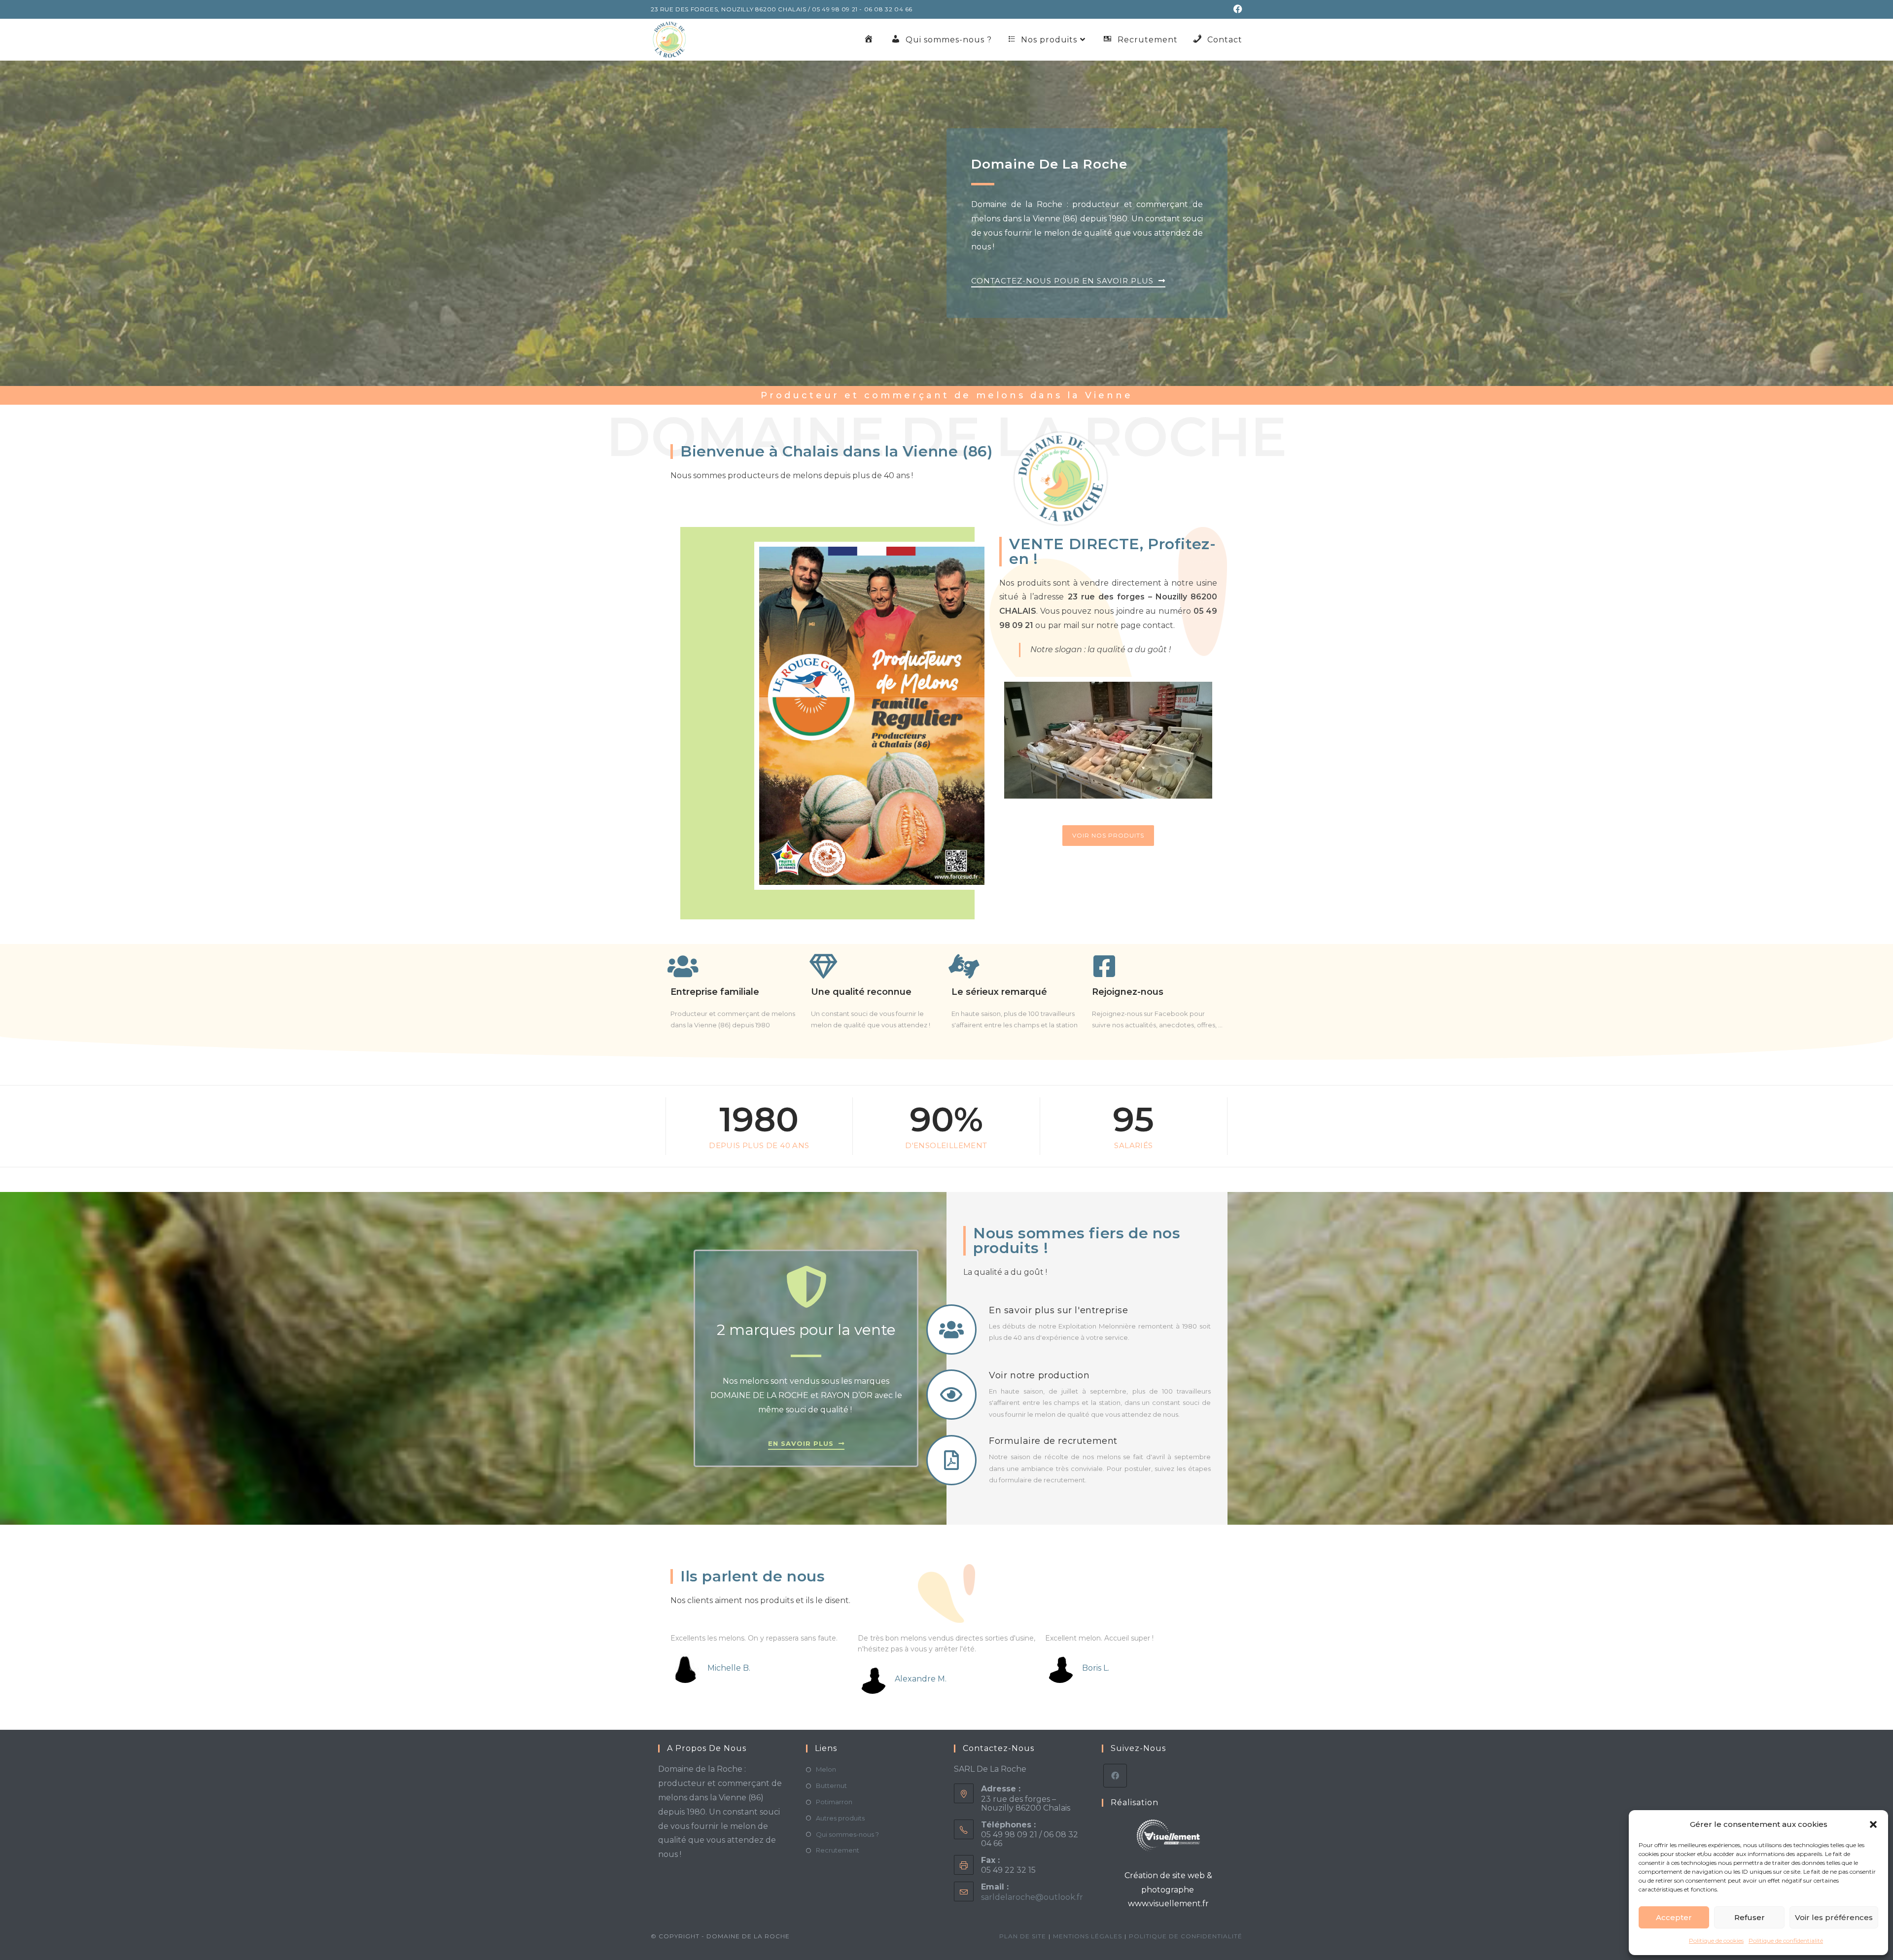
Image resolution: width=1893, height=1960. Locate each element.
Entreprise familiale (715, 992)
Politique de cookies (1716, 1941)
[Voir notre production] (951, 1395)
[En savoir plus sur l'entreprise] (951, 1330)
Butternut (831, 1785)
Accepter (1674, 1917)
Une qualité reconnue (861, 992)
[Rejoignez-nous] (1104, 966)
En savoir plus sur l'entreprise (1059, 1310)
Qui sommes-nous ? (847, 1834)
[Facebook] (1115, 1776)
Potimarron (834, 1802)
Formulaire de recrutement (1053, 1441)
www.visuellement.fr (1168, 1904)
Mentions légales (1087, 1936)
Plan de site (1023, 1936)
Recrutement (838, 1850)
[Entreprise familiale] (683, 966)
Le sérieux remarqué (999, 992)
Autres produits (840, 1818)
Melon (826, 1769)
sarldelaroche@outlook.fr (1032, 1897)
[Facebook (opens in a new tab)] (1236, 9)
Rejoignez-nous (1128, 992)
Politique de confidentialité (1786, 1941)
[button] (1873, 1824)
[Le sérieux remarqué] (964, 966)
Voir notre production (1039, 1375)
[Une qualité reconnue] (823, 966)
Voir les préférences (1834, 1917)
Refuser (1750, 1917)
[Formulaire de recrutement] (951, 1460)
